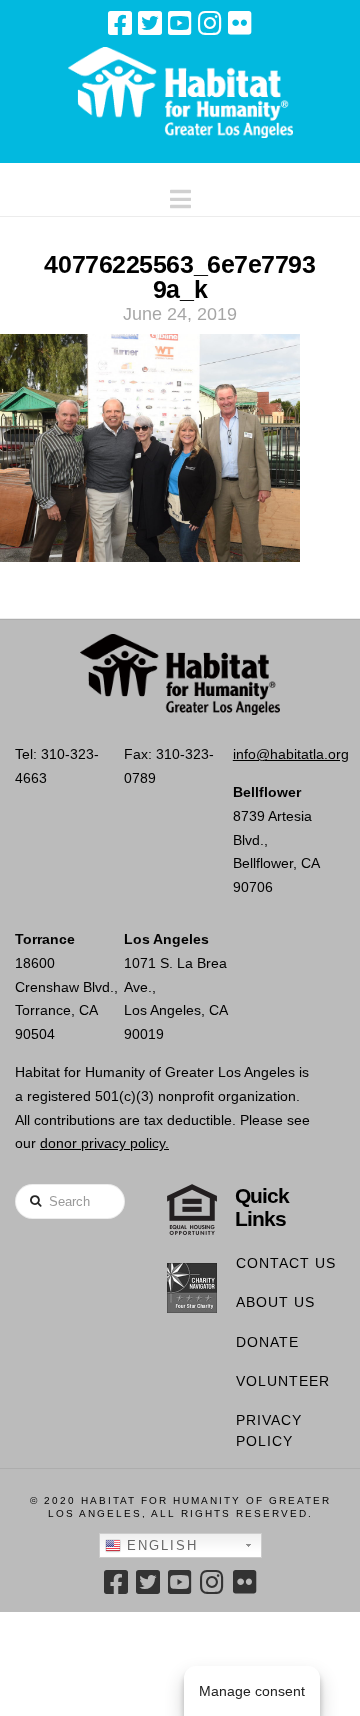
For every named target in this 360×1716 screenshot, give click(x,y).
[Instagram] (210, 23)
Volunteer (283, 1381)
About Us (275, 1302)
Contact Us (286, 1263)
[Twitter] (150, 23)
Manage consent (252, 1691)
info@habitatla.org (291, 754)
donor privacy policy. (104, 1143)
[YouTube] (180, 23)
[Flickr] (240, 23)
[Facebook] (120, 23)
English (159, 1545)
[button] (180, 194)
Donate (267, 1342)
